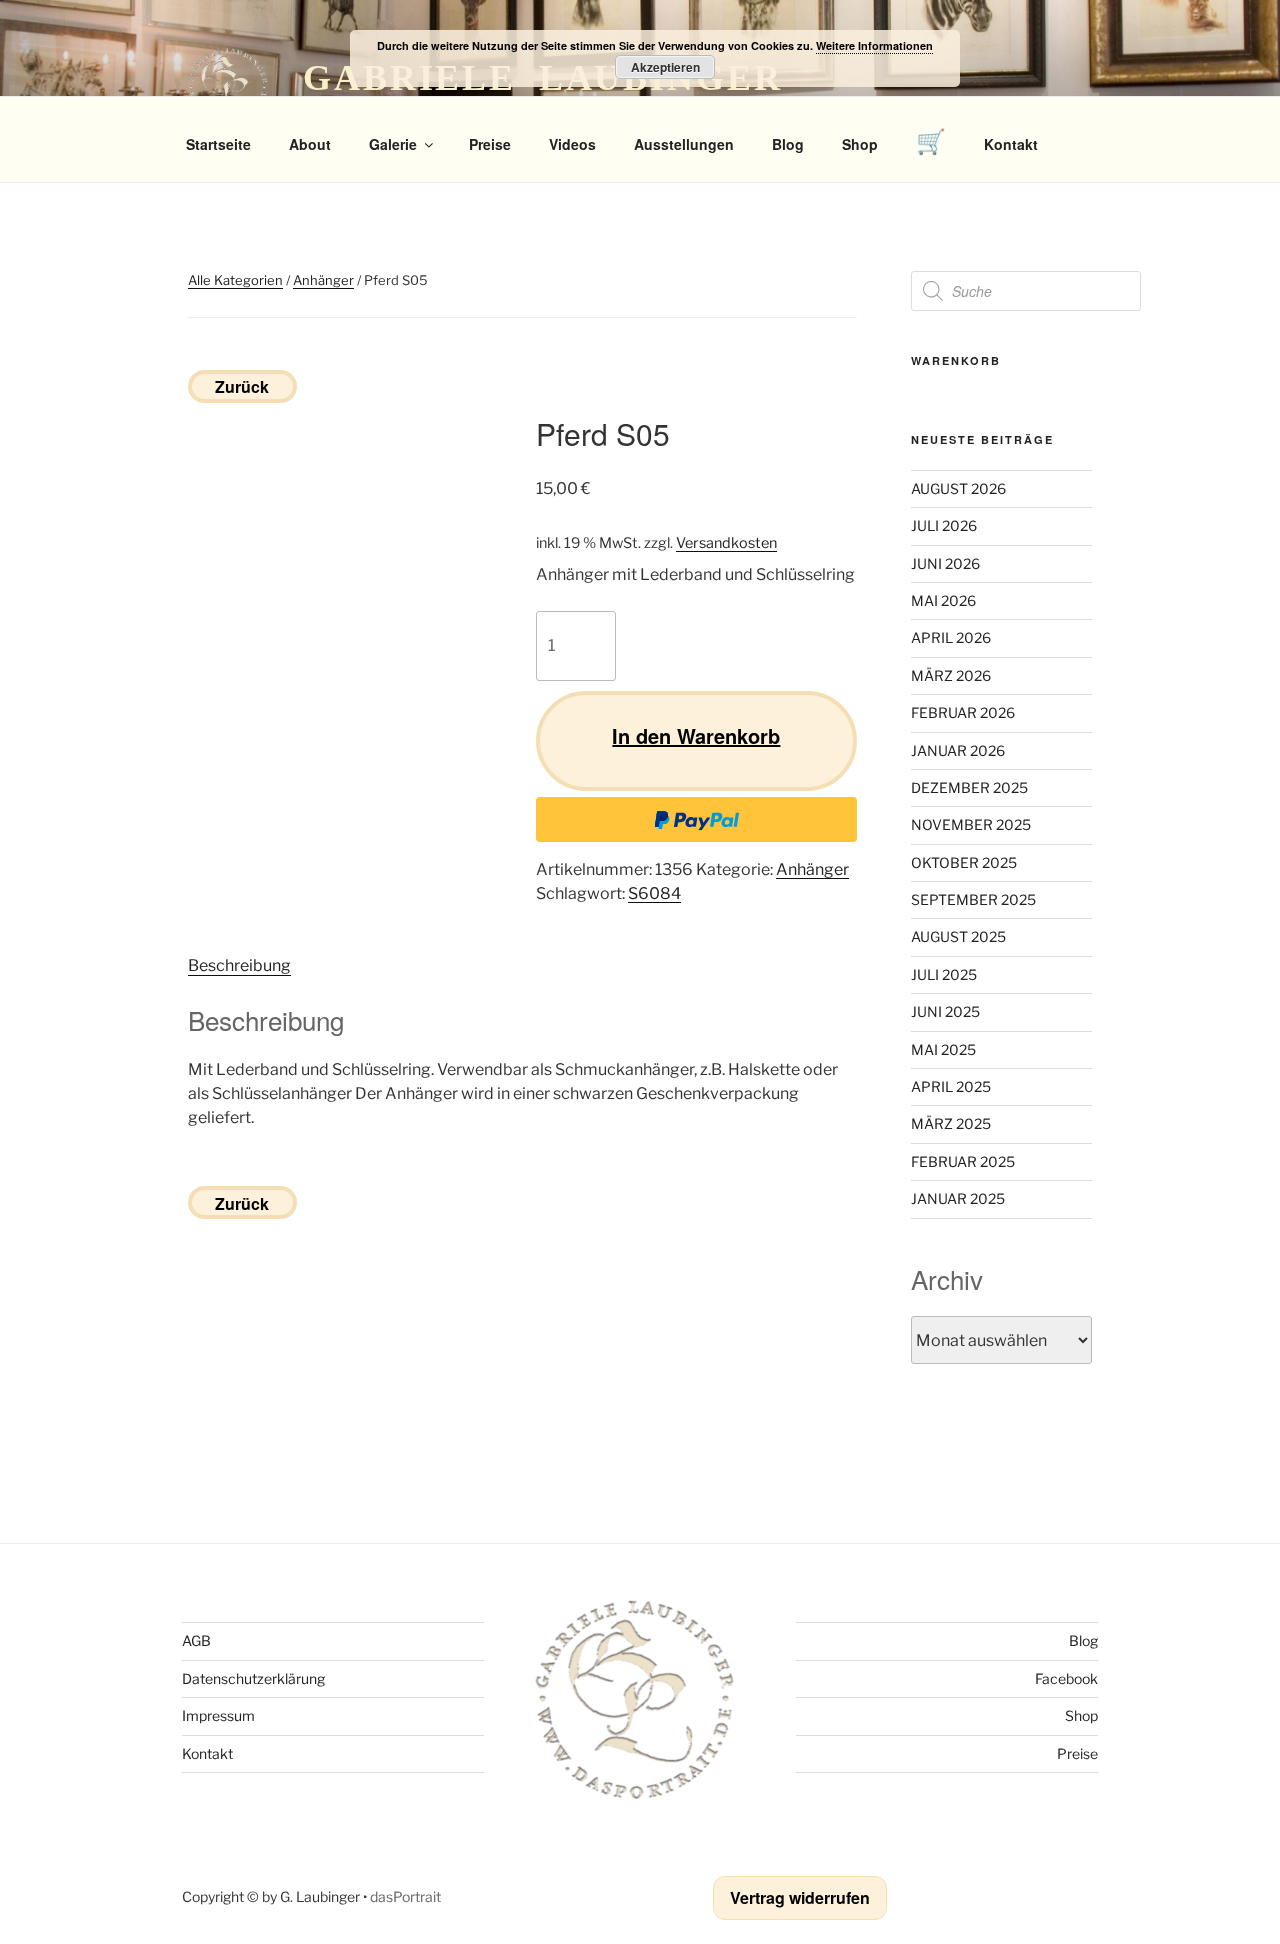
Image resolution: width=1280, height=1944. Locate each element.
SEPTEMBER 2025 (973, 899)
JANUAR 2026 (958, 750)
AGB (196, 1640)
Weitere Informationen (874, 45)
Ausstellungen (684, 144)
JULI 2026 (944, 525)
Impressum (218, 1715)
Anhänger (323, 280)
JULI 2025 (944, 974)
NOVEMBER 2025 (971, 824)
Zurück (242, 386)
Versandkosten (726, 543)
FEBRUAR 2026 (963, 712)
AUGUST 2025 (958, 936)
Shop (860, 144)
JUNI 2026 (945, 563)
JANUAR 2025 (958, 1198)
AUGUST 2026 (958, 488)
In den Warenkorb (696, 735)
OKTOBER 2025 (964, 862)
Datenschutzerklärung (253, 1678)
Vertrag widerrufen (800, 1897)
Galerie (393, 144)
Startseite (218, 144)
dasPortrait (405, 1896)
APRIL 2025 (951, 1086)
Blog (788, 144)
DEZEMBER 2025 (969, 787)
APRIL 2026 (951, 637)
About (310, 144)
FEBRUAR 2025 (963, 1161)
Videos (572, 144)
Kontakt (1011, 144)
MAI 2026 (943, 600)
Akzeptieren (665, 67)
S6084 (654, 893)
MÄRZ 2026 (951, 675)
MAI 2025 (943, 1049)
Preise (490, 144)
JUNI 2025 (945, 1011)
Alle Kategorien (235, 280)
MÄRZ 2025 (951, 1123)
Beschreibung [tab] (239, 965)
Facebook (1066, 1678)
